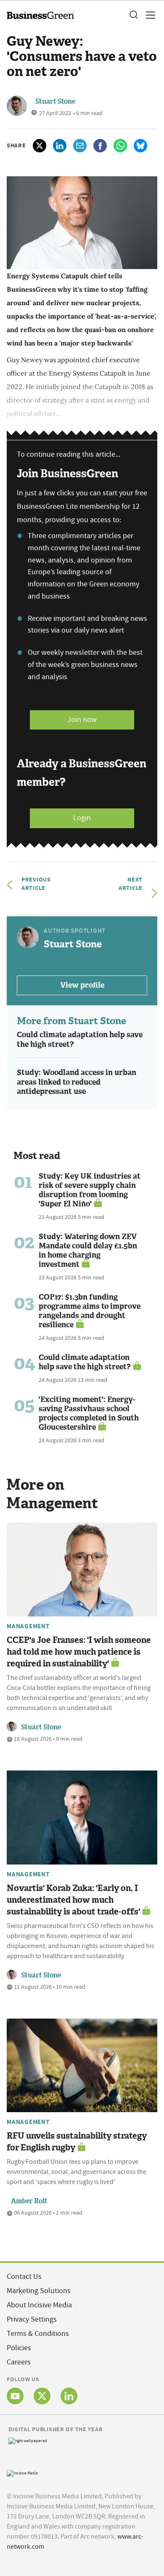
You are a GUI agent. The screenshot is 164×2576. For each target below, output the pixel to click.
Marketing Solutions (39, 2291)
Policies (19, 2348)
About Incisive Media (39, 2305)
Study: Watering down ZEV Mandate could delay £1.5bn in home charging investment (88, 1250)
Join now (82, 720)
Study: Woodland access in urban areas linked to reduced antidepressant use (77, 1082)
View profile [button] (82, 985)
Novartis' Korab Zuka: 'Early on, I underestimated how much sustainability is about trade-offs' (73, 1900)
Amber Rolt (29, 2201)
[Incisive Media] (22, 2472)
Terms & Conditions (38, 2334)
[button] (133, 15)
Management (28, 1626)
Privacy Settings (32, 2319)
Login (82, 818)
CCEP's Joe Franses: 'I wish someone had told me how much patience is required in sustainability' (79, 1652)
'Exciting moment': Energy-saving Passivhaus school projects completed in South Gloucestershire (89, 1413)
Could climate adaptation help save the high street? (80, 1040)
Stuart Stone (55, 101)
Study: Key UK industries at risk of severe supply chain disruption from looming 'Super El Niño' (90, 1190)
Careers (19, 2362)
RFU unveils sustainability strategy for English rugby (77, 2142)
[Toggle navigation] (148, 15)
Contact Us (24, 2277)
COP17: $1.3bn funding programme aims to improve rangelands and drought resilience (90, 1311)
